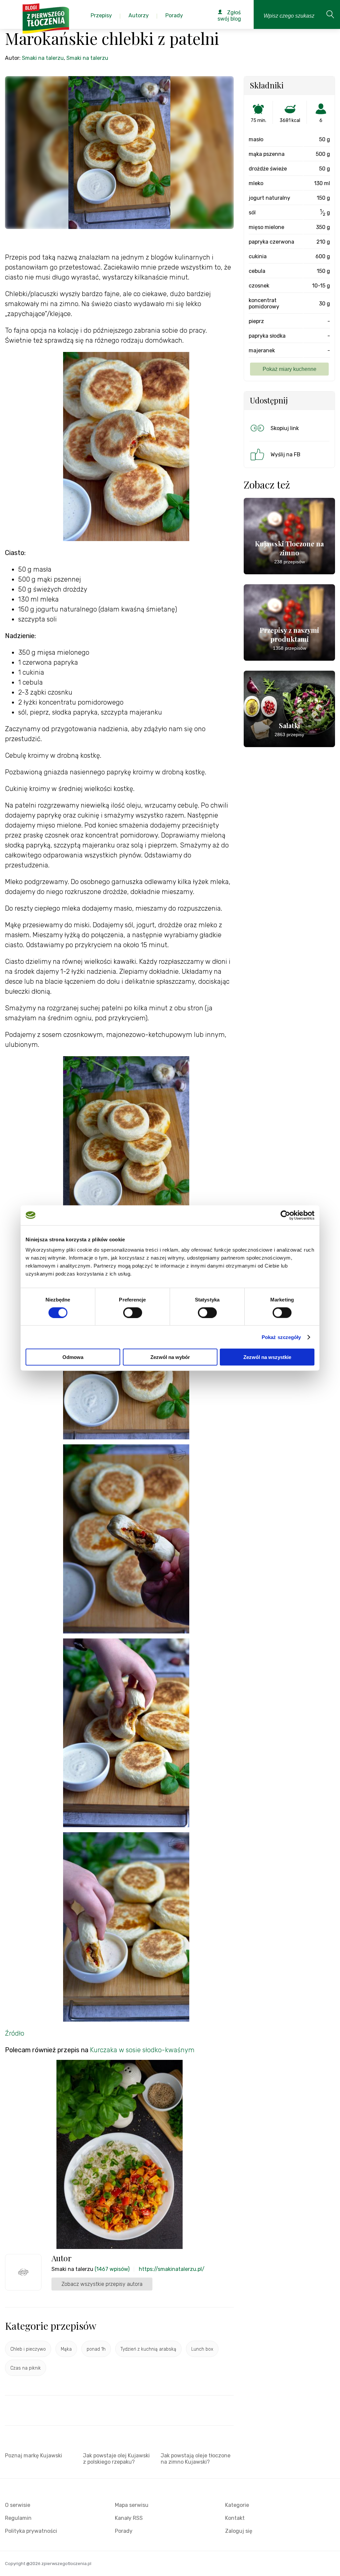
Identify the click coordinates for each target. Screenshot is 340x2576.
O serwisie (18, 2505)
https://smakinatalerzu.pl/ (172, 2269)
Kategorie (237, 2505)
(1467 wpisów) (112, 2269)
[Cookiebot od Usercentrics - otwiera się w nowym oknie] (285, 1215)
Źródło (15, 2033)
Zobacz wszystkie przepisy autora (102, 2284)
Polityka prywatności (31, 2531)
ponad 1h (96, 2349)
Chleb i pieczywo (28, 2349)
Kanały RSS (129, 2518)
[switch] (133, 1312)
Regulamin (18, 2518)
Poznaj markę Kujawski (34, 2456)
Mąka (66, 2349)
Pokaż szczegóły (281, 1337)
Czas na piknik (26, 2368)
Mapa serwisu (132, 2505)
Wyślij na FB (286, 454)
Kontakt (235, 2518)
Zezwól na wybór (170, 1357)
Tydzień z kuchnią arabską (148, 2349)
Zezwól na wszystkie (267, 1357)
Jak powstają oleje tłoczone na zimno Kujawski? (196, 2459)
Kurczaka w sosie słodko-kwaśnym (142, 2050)
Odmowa (73, 1357)
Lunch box (202, 2349)
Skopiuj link (285, 428)
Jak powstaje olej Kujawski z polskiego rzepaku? (116, 2459)
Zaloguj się (239, 2531)
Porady (124, 2531)
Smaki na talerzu (43, 58)
